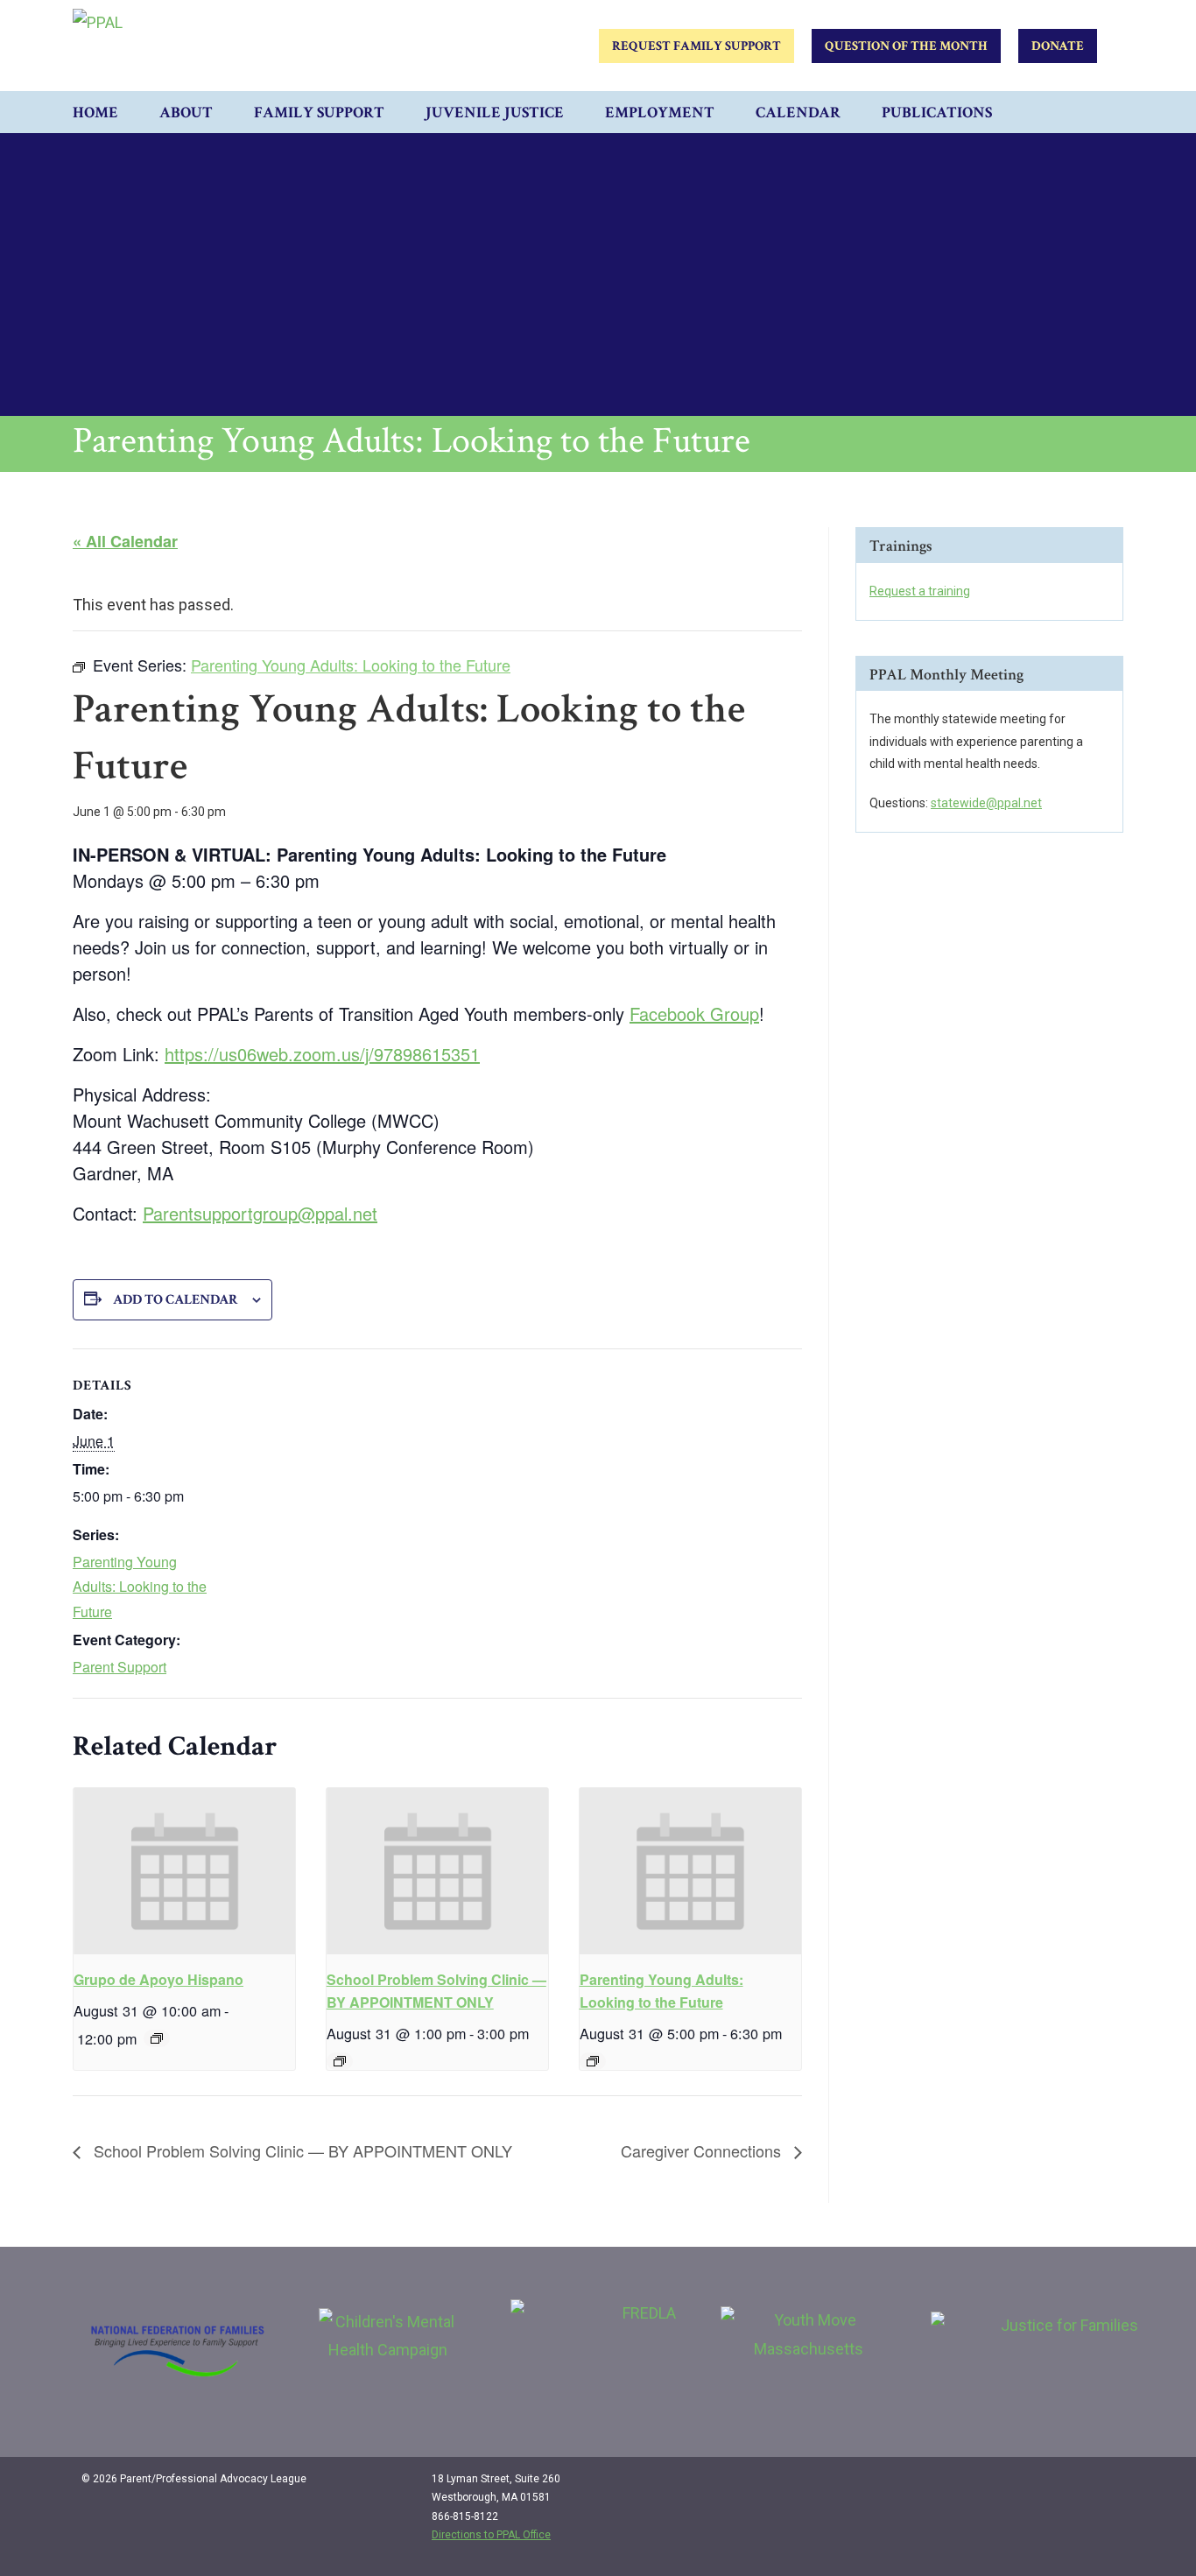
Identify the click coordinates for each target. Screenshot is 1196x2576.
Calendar (798, 113)
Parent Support (120, 1667)
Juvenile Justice (495, 113)
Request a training (920, 591)
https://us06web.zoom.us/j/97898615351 (322, 1054)
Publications (937, 113)
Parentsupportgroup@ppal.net (260, 1213)
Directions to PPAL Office (491, 2535)
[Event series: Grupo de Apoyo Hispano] (157, 2038)
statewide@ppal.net (986, 803)
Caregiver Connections (703, 2150)
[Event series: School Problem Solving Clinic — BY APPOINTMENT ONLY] (340, 2061)
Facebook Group (694, 1014)
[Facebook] (1027, 2486)
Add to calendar (176, 1300)
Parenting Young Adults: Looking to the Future (140, 1587)
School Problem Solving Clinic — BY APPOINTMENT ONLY (301, 2150)
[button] (1106, 112)
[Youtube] (1099, 2486)
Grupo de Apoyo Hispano (158, 1979)
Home (95, 113)
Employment (660, 113)
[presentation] (184, 1871)
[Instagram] (1063, 2486)
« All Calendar (125, 541)
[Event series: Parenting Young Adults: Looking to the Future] (593, 2061)
